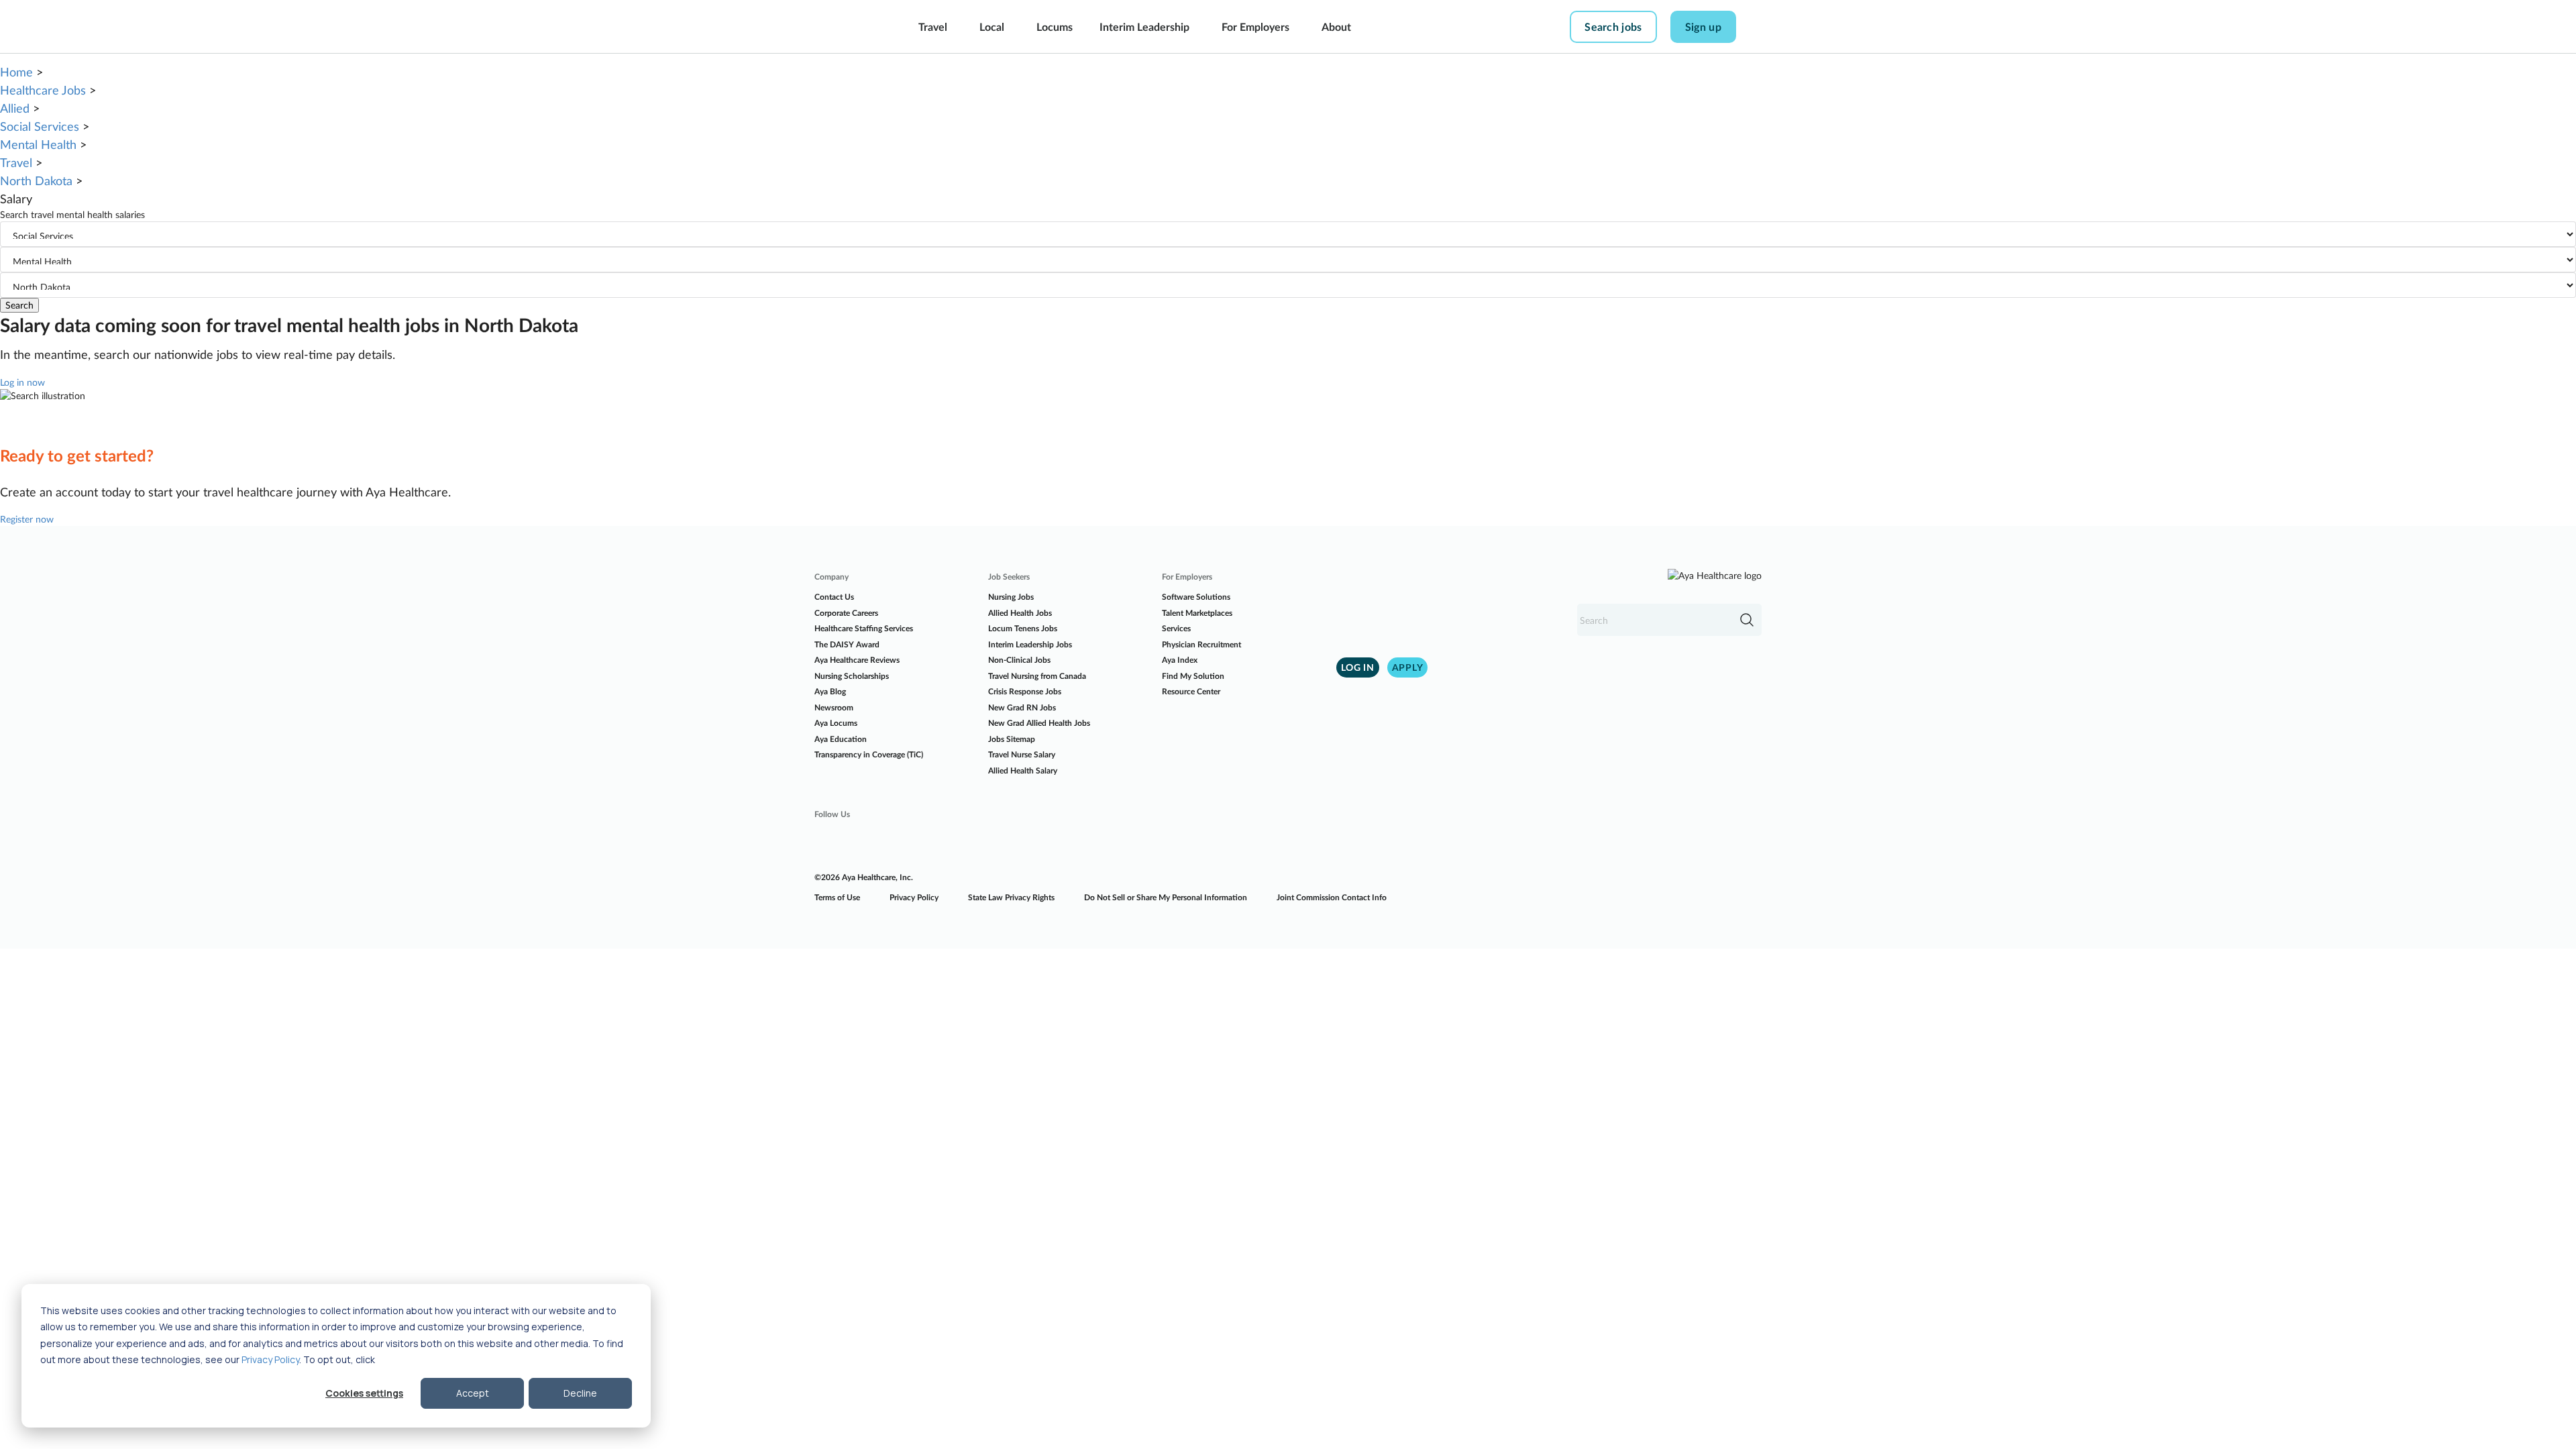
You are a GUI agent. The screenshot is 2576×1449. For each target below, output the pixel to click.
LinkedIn (902, 841)
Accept (473, 1393)
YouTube (940, 841)
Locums (1055, 26)
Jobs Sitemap (1012, 739)
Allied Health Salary (1023, 770)
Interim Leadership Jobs (1030, 644)
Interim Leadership (1144, 26)
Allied (15, 108)
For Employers (1255, 26)
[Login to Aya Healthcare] (1760, 27)
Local (992, 26)
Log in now (22, 382)
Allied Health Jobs (1020, 613)
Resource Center (1191, 691)
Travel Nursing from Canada (1037, 676)
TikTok (978, 841)
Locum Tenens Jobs (1023, 628)
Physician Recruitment (1201, 644)
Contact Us (834, 597)
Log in (1358, 667)
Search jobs (1613, 26)
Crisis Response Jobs (1025, 691)
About (1336, 26)
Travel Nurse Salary (1022, 754)
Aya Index (1180, 660)
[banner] (844, 27)
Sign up (1703, 26)
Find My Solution (1193, 676)
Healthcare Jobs (43, 90)
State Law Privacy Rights (1011, 897)
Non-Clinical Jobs (1019, 660)
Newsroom (834, 707)
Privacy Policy (270, 1359)
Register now (27, 519)
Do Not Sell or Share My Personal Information (1166, 897)
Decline (580, 1393)
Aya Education (841, 739)
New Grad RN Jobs (1022, 707)
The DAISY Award (847, 644)
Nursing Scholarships (852, 676)
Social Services (40, 126)
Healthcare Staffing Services (864, 628)
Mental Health (38, 144)
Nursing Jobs (1011, 597)
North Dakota (36, 180)
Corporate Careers (846, 613)
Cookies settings (364, 1393)
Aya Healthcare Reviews (857, 660)
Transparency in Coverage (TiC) (869, 754)
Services (1176, 628)
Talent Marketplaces (1197, 613)
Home (16, 72)
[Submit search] (1747, 620)
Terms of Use (837, 897)
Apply (1408, 667)
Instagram (863, 841)
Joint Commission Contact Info (1332, 897)
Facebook (825, 841)
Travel (933, 26)
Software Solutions (1196, 597)
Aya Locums (836, 723)
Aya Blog (830, 691)
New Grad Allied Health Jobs (1039, 723)
